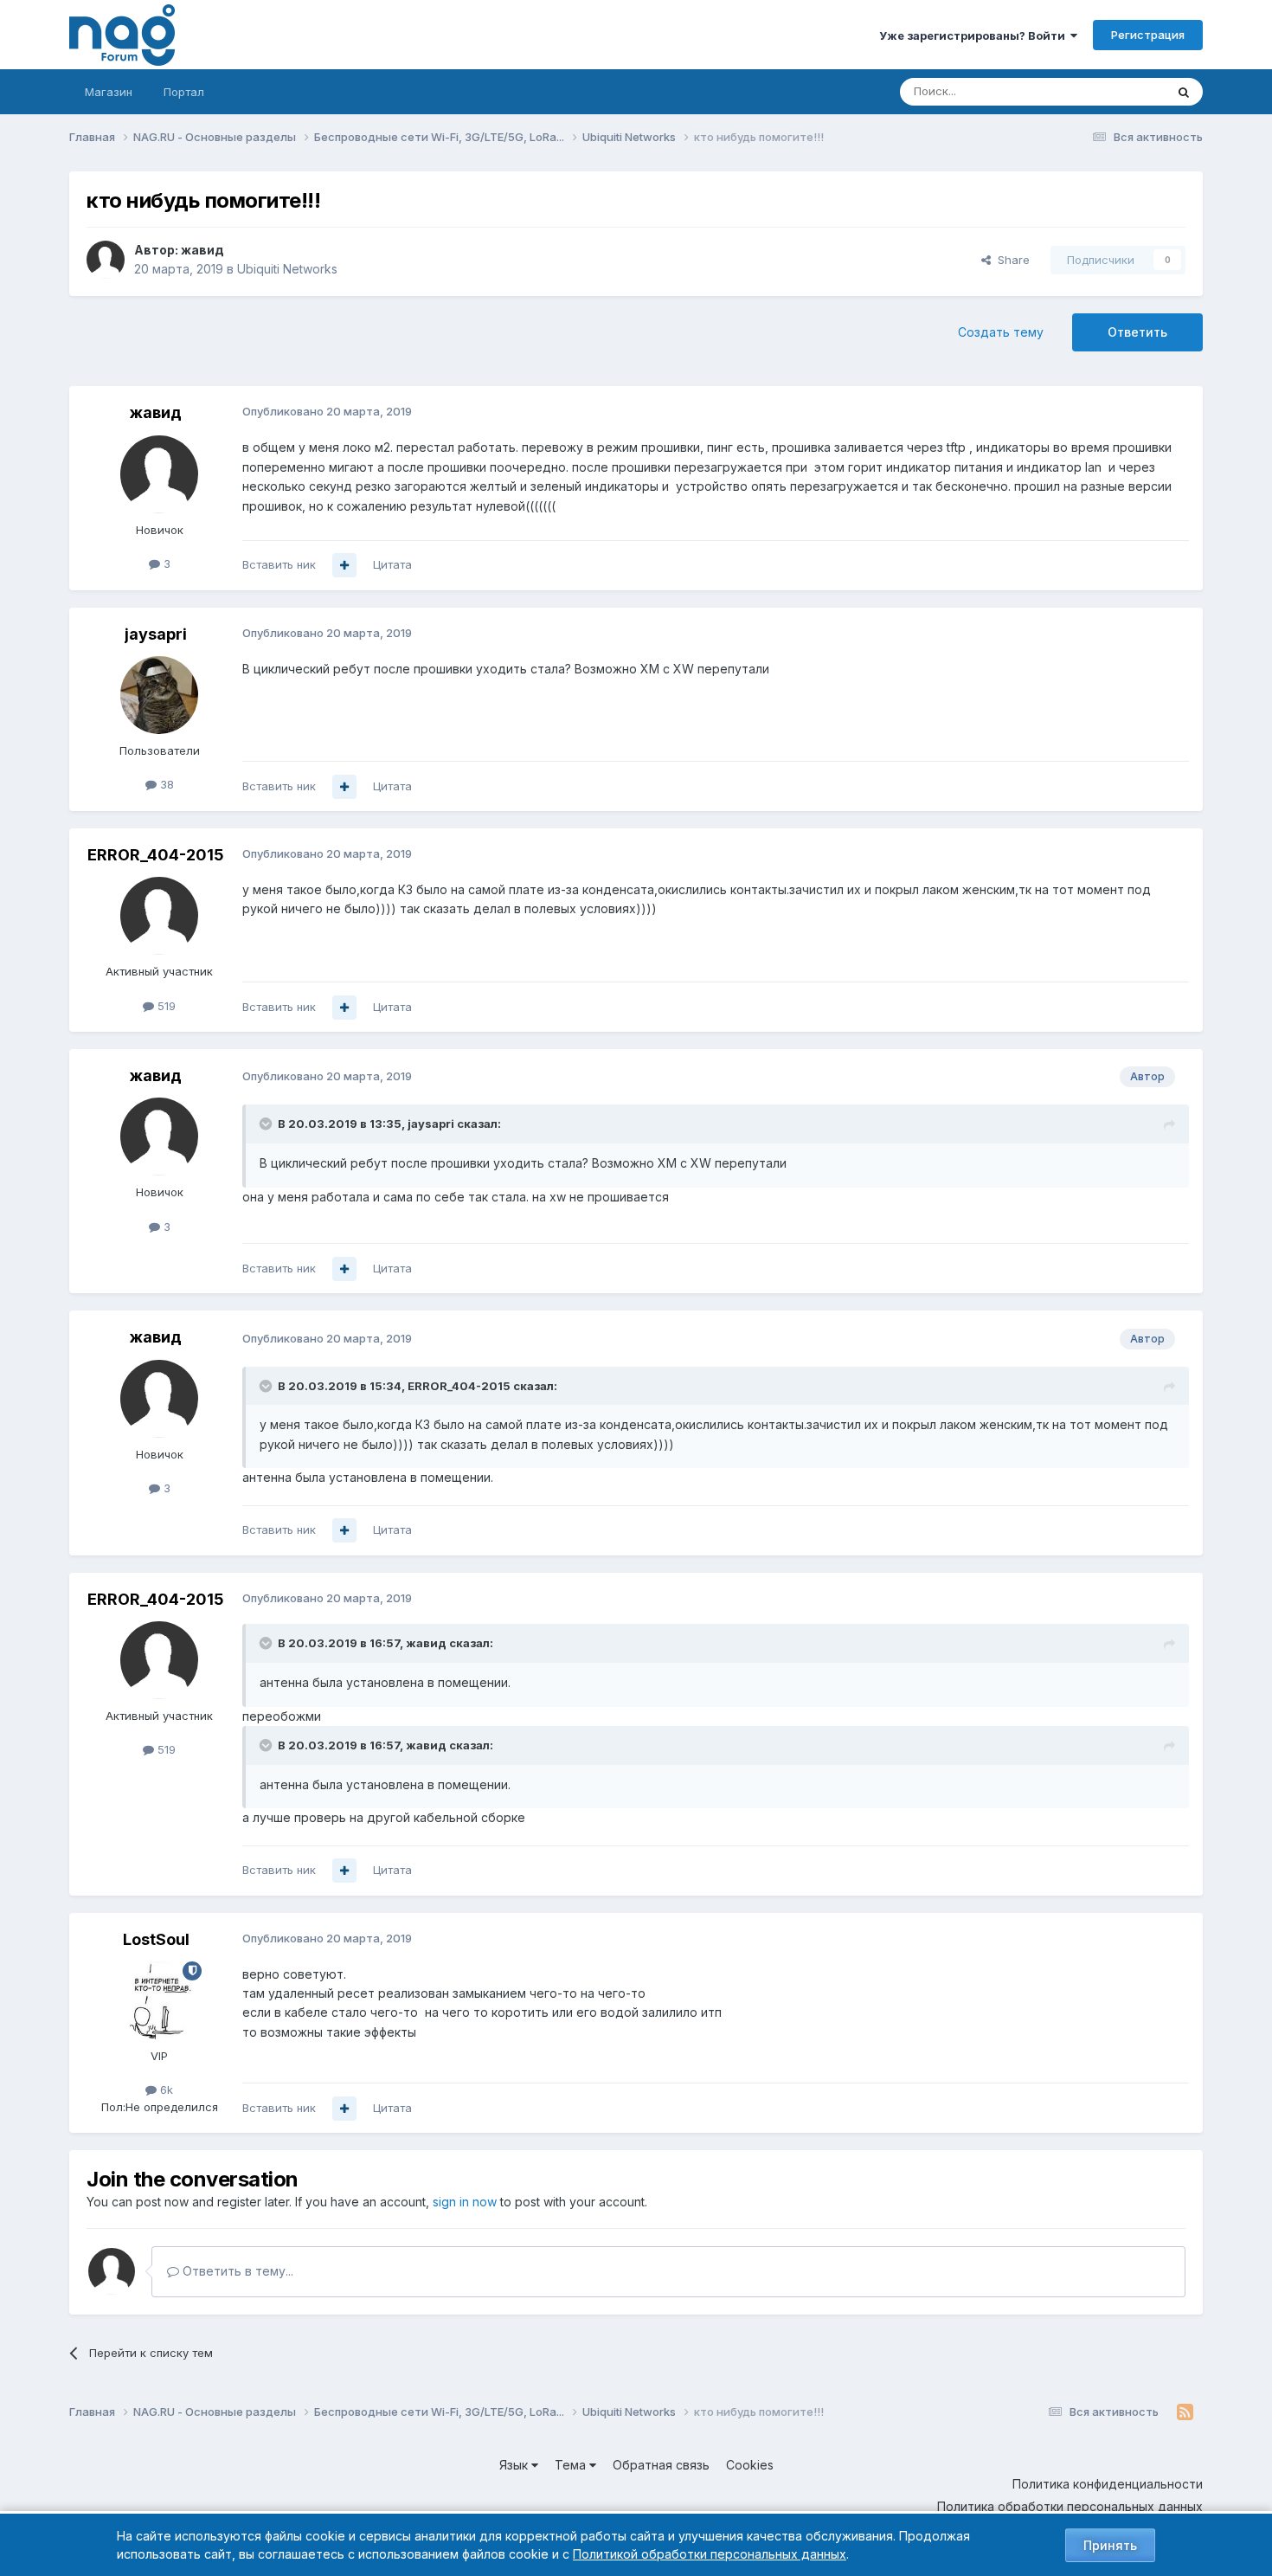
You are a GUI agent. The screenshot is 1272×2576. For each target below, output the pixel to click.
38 (165, 784)
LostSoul (156, 1939)
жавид (202, 250)
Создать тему (1001, 332)
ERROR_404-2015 (156, 855)
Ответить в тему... (236, 2271)
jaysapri (156, 634)
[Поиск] (1184, 92)
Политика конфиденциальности (1108, 2484)
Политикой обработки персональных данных (710, 2554)
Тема (572, 2465)
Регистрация (1148, 35)
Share (1010, 260)
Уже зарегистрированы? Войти (975, 35)
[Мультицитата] (344, 565)
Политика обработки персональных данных (1070, 2506)
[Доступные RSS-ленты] (1185, 2412)
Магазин (109, 92)
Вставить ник (279, 564)
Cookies (750, 2465)
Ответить (1137, 332)
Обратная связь (661, 2465)
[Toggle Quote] (267, 1124)
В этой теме (1111, 91)
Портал (184, 92)
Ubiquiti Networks (287, 269)
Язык (515, 2465)
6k (165, 2090)
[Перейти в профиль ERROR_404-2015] (159, 916)
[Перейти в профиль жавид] (106, 260)
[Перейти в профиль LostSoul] (159, 2000)
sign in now (465, 2202)
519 (165, 1006)
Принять (1110, 2545)
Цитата (392, 564)
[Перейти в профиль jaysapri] (159, 695)
